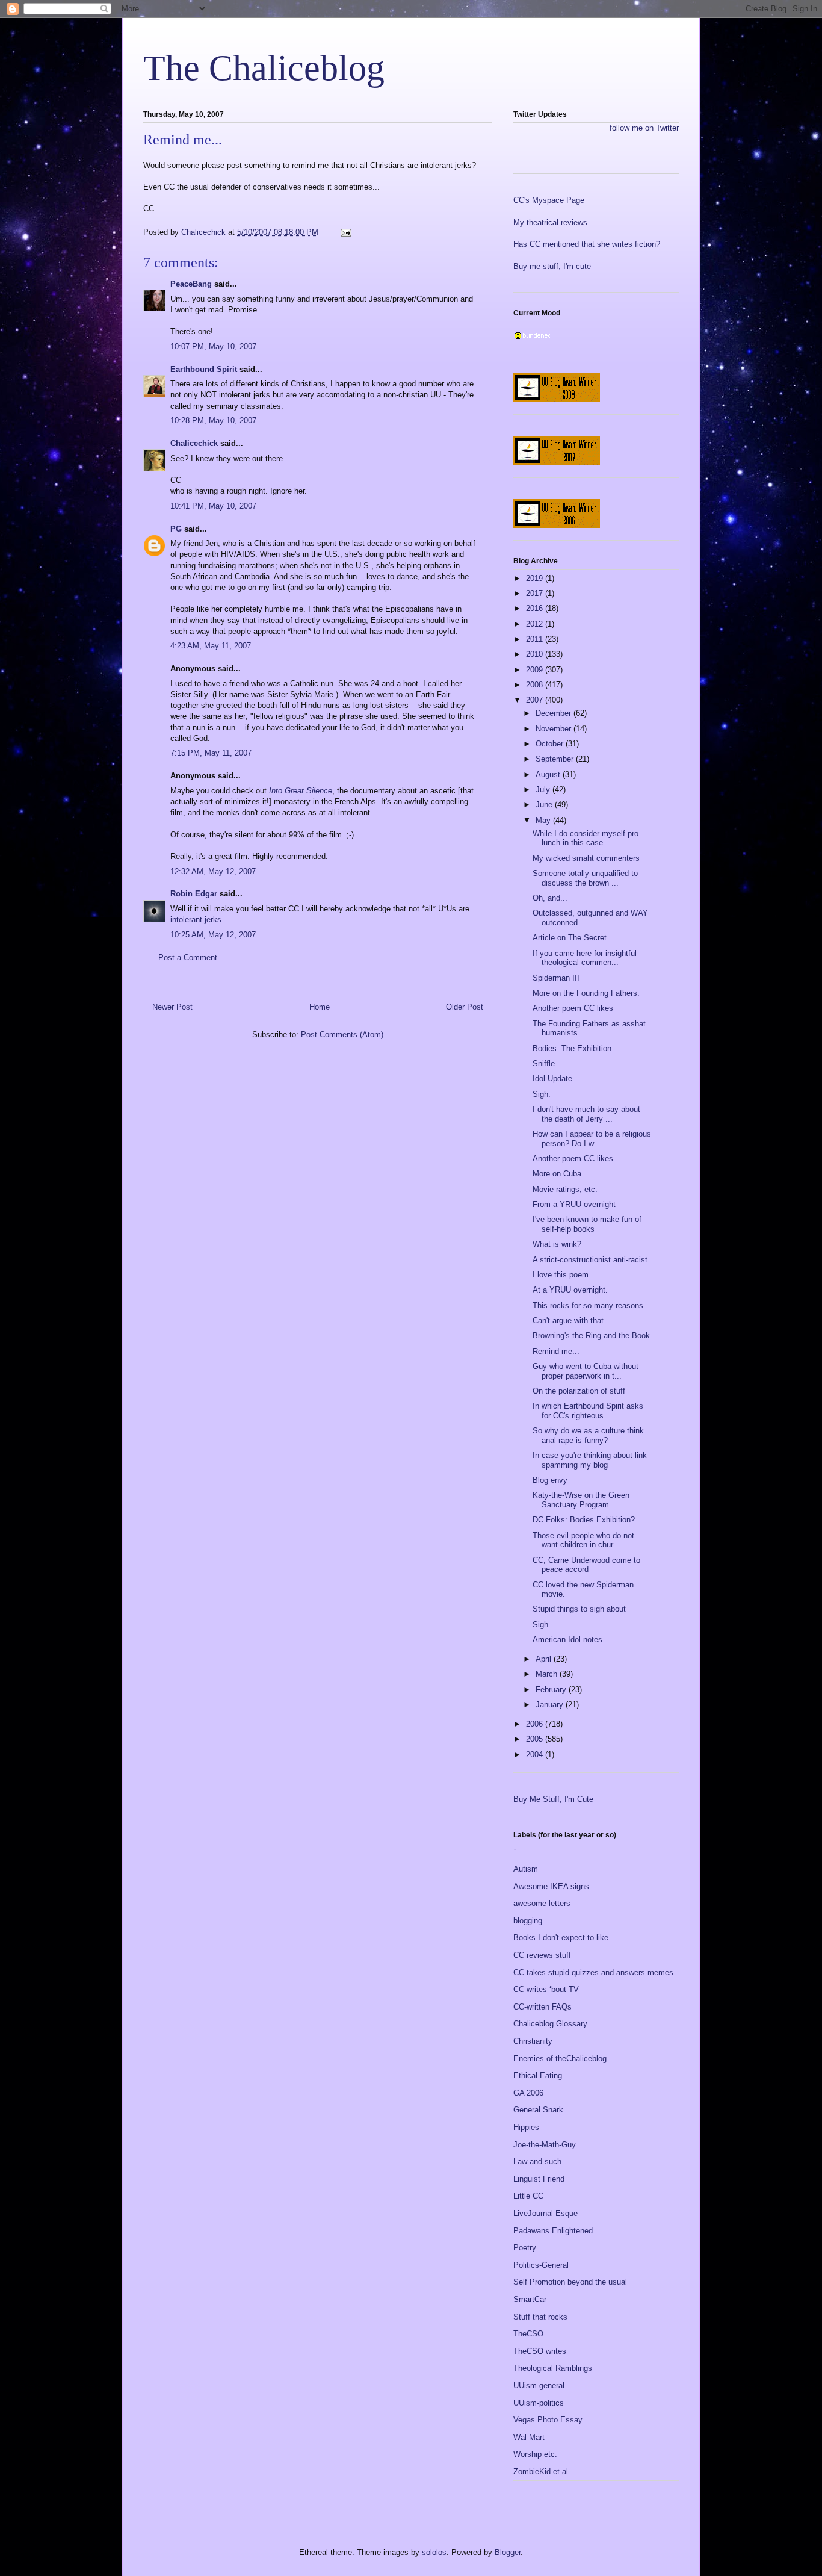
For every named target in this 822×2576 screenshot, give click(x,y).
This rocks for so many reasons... (592, 1305)
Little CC (528, 2196)
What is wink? (557, 1244)
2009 (536, 670)
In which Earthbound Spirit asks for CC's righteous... (588, 1411)
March (548, 1674)
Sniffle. (545, 1063)
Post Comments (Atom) (342, 1035)
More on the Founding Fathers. (586, 993)
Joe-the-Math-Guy (545, 2145)
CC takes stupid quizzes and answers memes (593, 1972)
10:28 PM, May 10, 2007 (213, 421)
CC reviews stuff (542, 1955)
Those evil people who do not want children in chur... (583, 1540)
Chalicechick (194, 443)
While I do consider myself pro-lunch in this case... (587, 838)
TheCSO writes (540, 2351)
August (549, 774)
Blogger (508, 2552)
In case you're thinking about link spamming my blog (590, 1460)
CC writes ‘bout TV (546, 1989)
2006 (536, 1724)
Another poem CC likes (573, 1008)
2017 (536, 593)
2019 (536, 578)
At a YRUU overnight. (570, 1290)
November (555, 729)
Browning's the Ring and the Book (591, 1336)
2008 (536, 685)
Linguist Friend (539, 2179)
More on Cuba (557, 1174)
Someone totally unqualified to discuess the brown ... (585, 878)
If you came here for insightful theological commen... (585, 958)
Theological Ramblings (553, 2368)
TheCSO (528, 2334)
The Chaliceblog (264, 68)
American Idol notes (567, 1640)
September (556, 759)
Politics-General (541, 2265)
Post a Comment (188, 957)
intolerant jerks (196, 920)
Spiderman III (556, 978)
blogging (528, 1921)
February (552, 1690)
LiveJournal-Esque (545, 2213)
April (545, 1659)
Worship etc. (535, 2454)
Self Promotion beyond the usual (570, 2282)
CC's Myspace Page (549, 200)
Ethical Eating (538, 2075)
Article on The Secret (570, 938)
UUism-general (539, 2385)
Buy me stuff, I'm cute (552, 266)
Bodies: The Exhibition (572, 1048)
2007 (536, 700)
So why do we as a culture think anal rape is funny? (588, 1435)
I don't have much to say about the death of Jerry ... (586, 1114)
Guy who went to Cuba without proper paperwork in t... (586, 1371)
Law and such (537, 2162)
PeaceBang (191, 284)
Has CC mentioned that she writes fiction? (587, 244)
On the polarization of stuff (579, 1391)
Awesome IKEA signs (551, 1886)
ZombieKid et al (541, 2472)
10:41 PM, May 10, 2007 (213, 506)
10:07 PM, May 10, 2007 (213, 346)
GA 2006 (528, 2093)
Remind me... (556, 1351)
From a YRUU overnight (574, 1204)
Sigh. (542, 1094)
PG (176, 529)
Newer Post (172, 1007)
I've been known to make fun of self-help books (587, 1224)
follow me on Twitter (644, 128)
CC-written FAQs (542, 2007)
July (544, 790)
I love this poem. (562, 1275)
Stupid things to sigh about (579, 1609)
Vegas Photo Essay (548, 2420)
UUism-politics (539, 2403)
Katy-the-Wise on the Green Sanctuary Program (581, 1500)
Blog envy (550, 1480)
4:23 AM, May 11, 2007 (211, 646)
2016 (536, 608)
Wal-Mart (529, 2437)
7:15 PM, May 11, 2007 (211, 753)
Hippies (526, 2127)
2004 (536, 1755)
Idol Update (552, 1079)
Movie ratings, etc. (565, 1189)
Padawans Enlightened (553, 2231)
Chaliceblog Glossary (550, 2024)
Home (320, 1007)
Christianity (533, 2041)
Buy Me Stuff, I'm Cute (553, 1799)
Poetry (525, 2248)
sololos (434, 2552)
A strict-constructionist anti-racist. (591, 1260)
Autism (526, 1869)
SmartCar (530, 2299)
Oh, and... (550, 898)
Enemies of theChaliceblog (560, 2059)
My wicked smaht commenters (586, 858)
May (544, 820)
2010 (536, 654)
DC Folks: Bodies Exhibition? (584, 1520)
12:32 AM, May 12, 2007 (213, 871)
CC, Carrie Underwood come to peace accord (586, 1565)
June (545, 805)
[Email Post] (345, 232)
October (551, 744)
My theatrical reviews (550, 222)
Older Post (465, 1007)
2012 (536, 624)
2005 (536, 1739)
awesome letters (542, 1903)
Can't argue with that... (572, 1321)
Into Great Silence (301, 791)
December (555, 713)
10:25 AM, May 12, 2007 (213, 935)
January (551, 1705)
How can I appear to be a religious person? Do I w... (592, 1139)
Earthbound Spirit (204, 369)
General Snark (538, 2110)
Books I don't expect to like (561, 1938)
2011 (536, 639)
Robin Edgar (194, 894)
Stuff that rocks (540, 2317)
